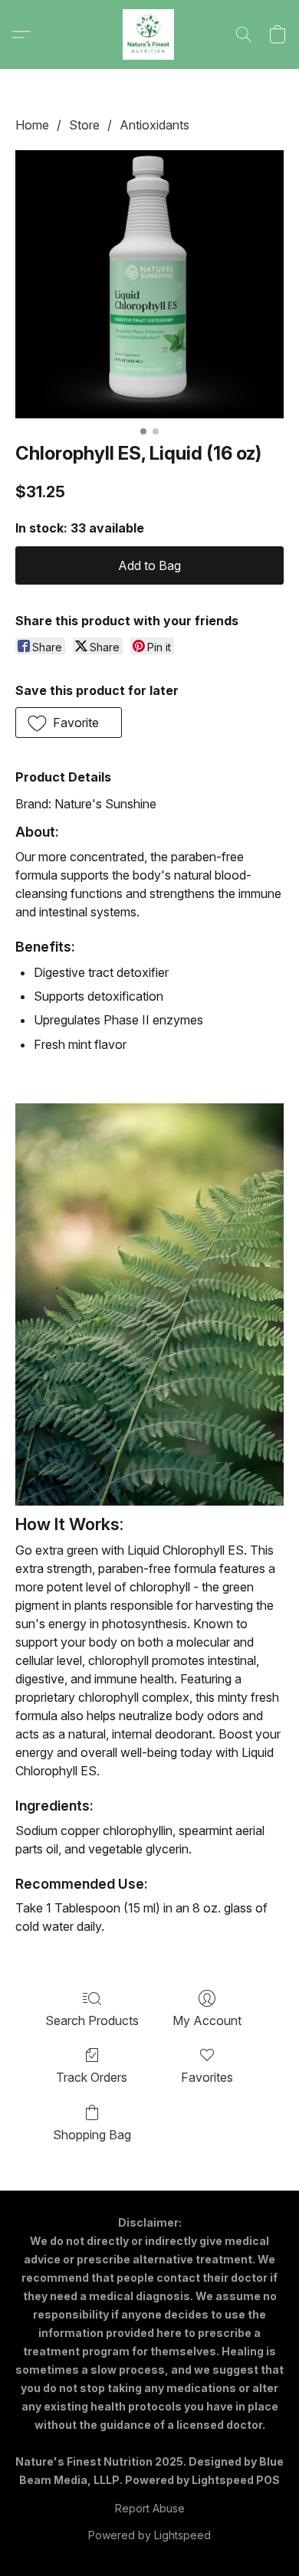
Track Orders (92, 2077)
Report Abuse (150, 2508)
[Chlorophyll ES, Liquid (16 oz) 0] (149, 284)
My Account (207, 2020)
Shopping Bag (92, 2135)
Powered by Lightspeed (149, 2535)
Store (84, 125)
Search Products (92, 2020)
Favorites (207, 2077)
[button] (149, 34)
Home (32, 125)
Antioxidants (154, 125)
